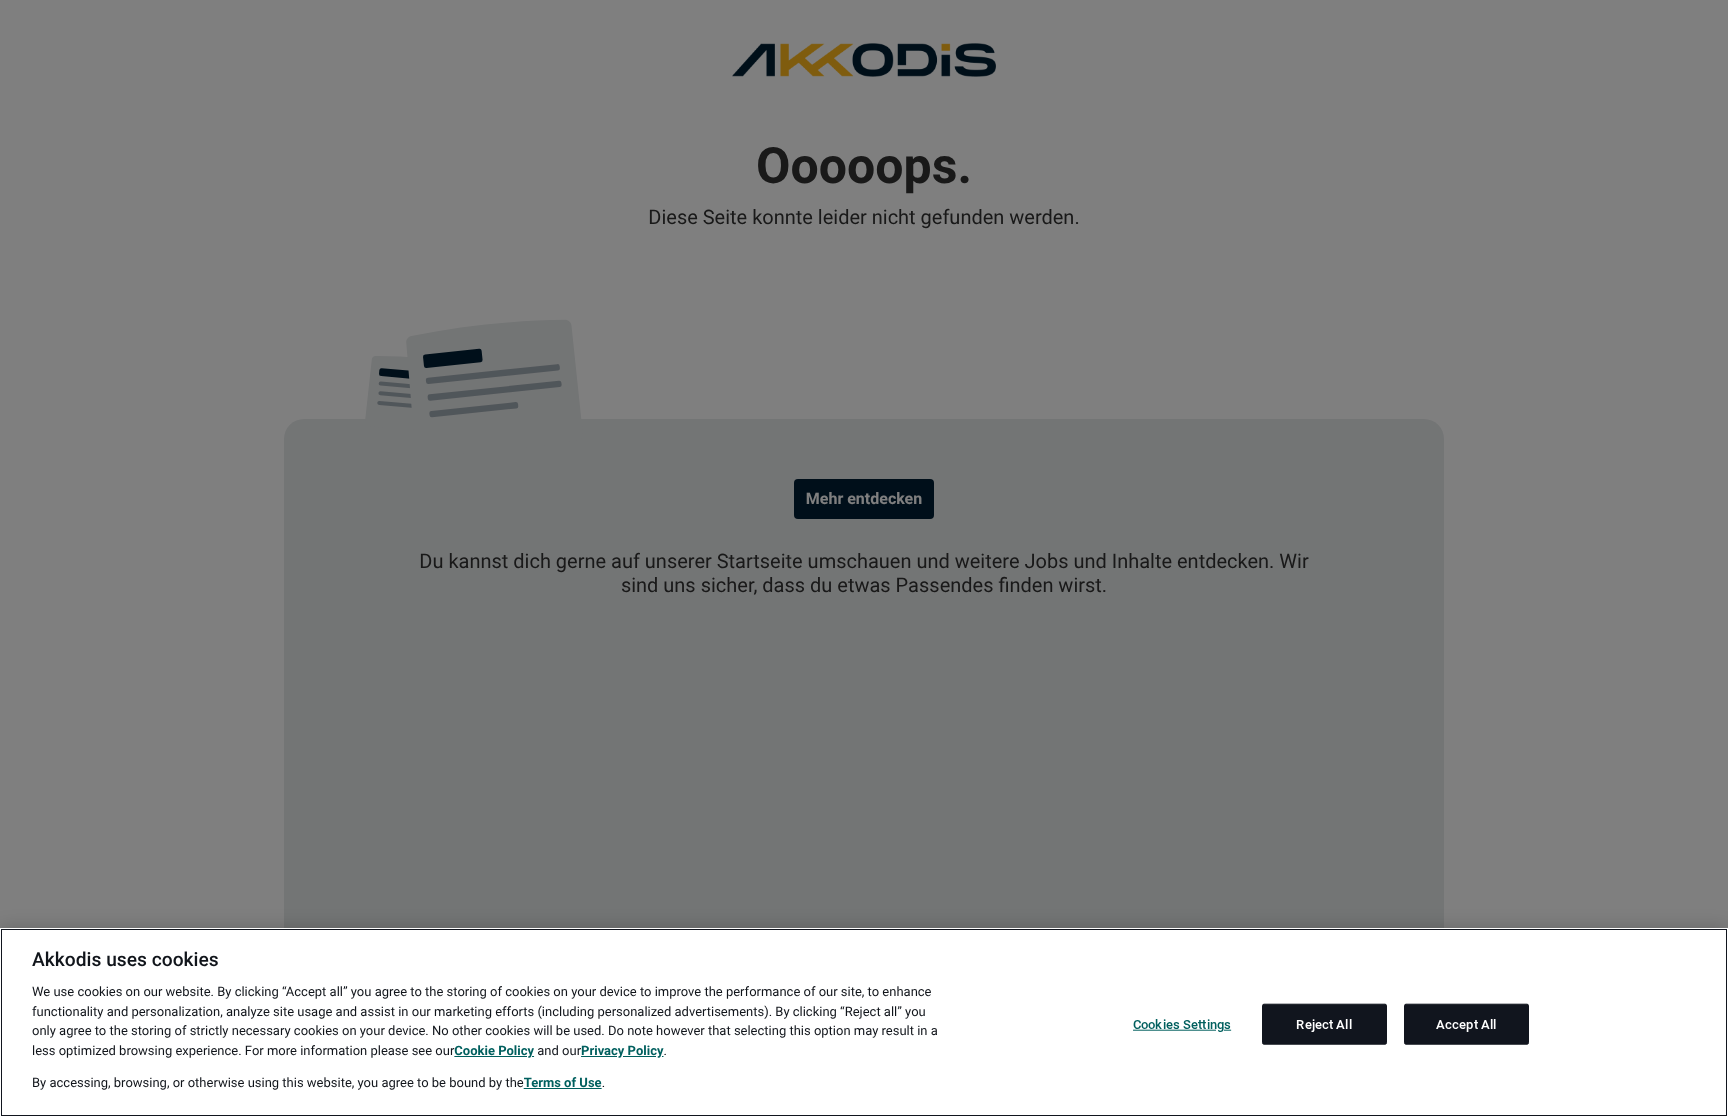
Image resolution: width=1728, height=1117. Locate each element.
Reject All (1323, 1023)
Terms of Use (563, 1083)
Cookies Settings (1182, 1023)
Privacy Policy (622, 1051)
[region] (864, 1022)
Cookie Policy (494, 1051)
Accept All (1466, 1023)
